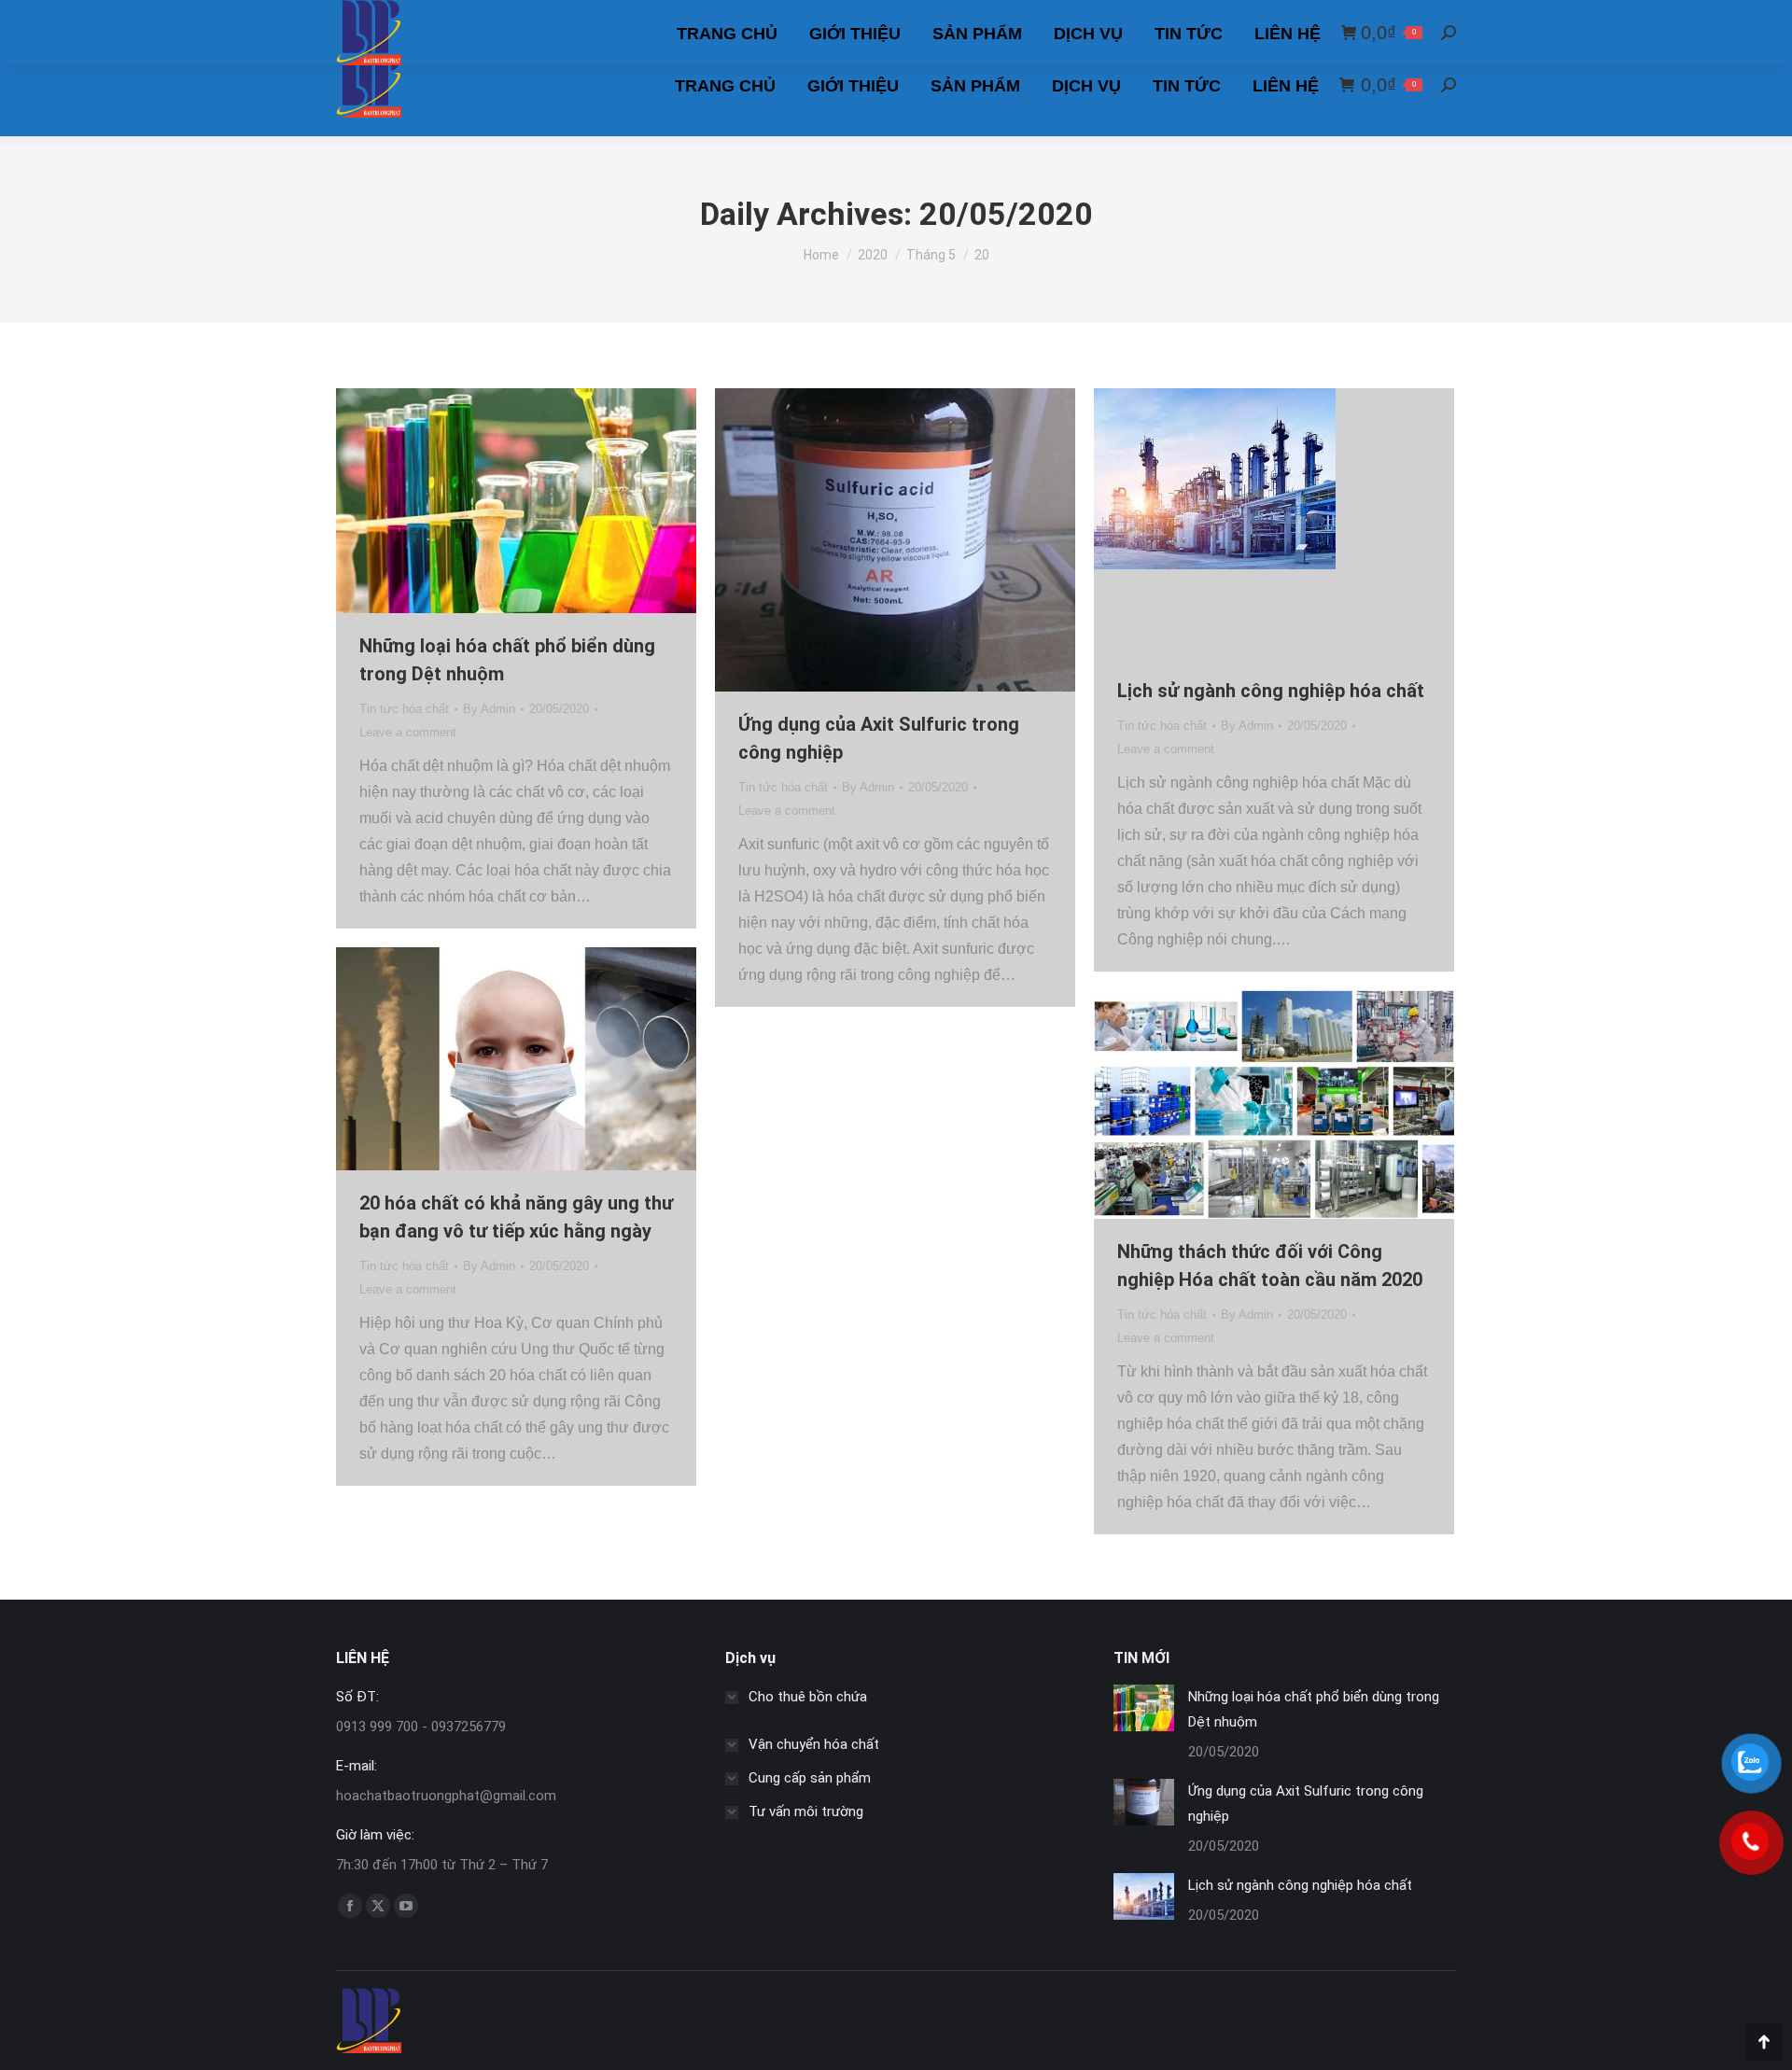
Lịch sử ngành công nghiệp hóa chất (1271, 691)
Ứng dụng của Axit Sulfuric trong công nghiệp (1306, 1804)
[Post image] (1144, 1708)
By (489, 709)
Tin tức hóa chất (404, 709)
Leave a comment (408, 732)
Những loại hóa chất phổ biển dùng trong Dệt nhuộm (1314, 1709)
